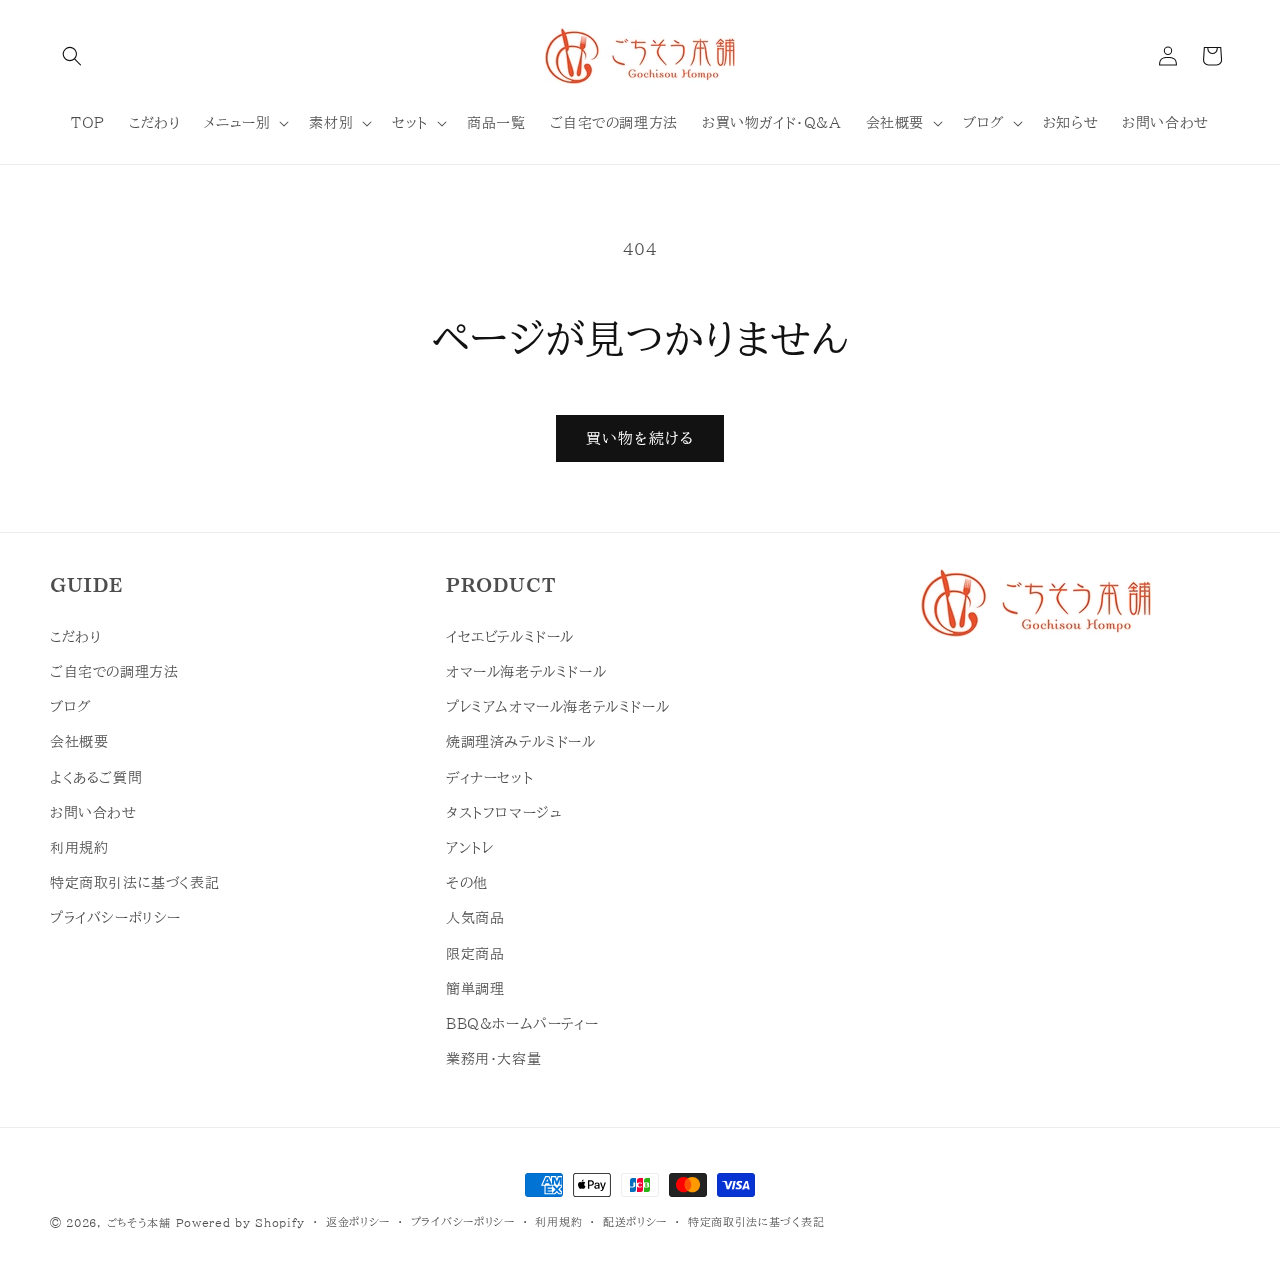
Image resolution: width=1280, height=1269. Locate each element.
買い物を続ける (640, 438)
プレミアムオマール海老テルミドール (557, 707)
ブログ (70, 707)
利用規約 (79, 848)
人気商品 (475, 918)
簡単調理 (475, 989)
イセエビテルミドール (510, 637)
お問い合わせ (93, 813)
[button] (72, 56)
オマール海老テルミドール (526, 672)
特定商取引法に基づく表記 (134, 883)
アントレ (469, 848)
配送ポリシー (635, 1221)
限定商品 (475, 954)
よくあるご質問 (96, 778)
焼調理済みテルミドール (521, 742)
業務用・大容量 (493, 1059)
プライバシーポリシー (115, 918)
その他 (467, 883)
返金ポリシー (358, 1221)
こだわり (75, 637)
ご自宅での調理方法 (114, 672)
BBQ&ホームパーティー (522, 1024)
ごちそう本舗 (139, 1222)
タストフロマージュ (504, 813)
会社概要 (79, 742)
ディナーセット (489, 778)
